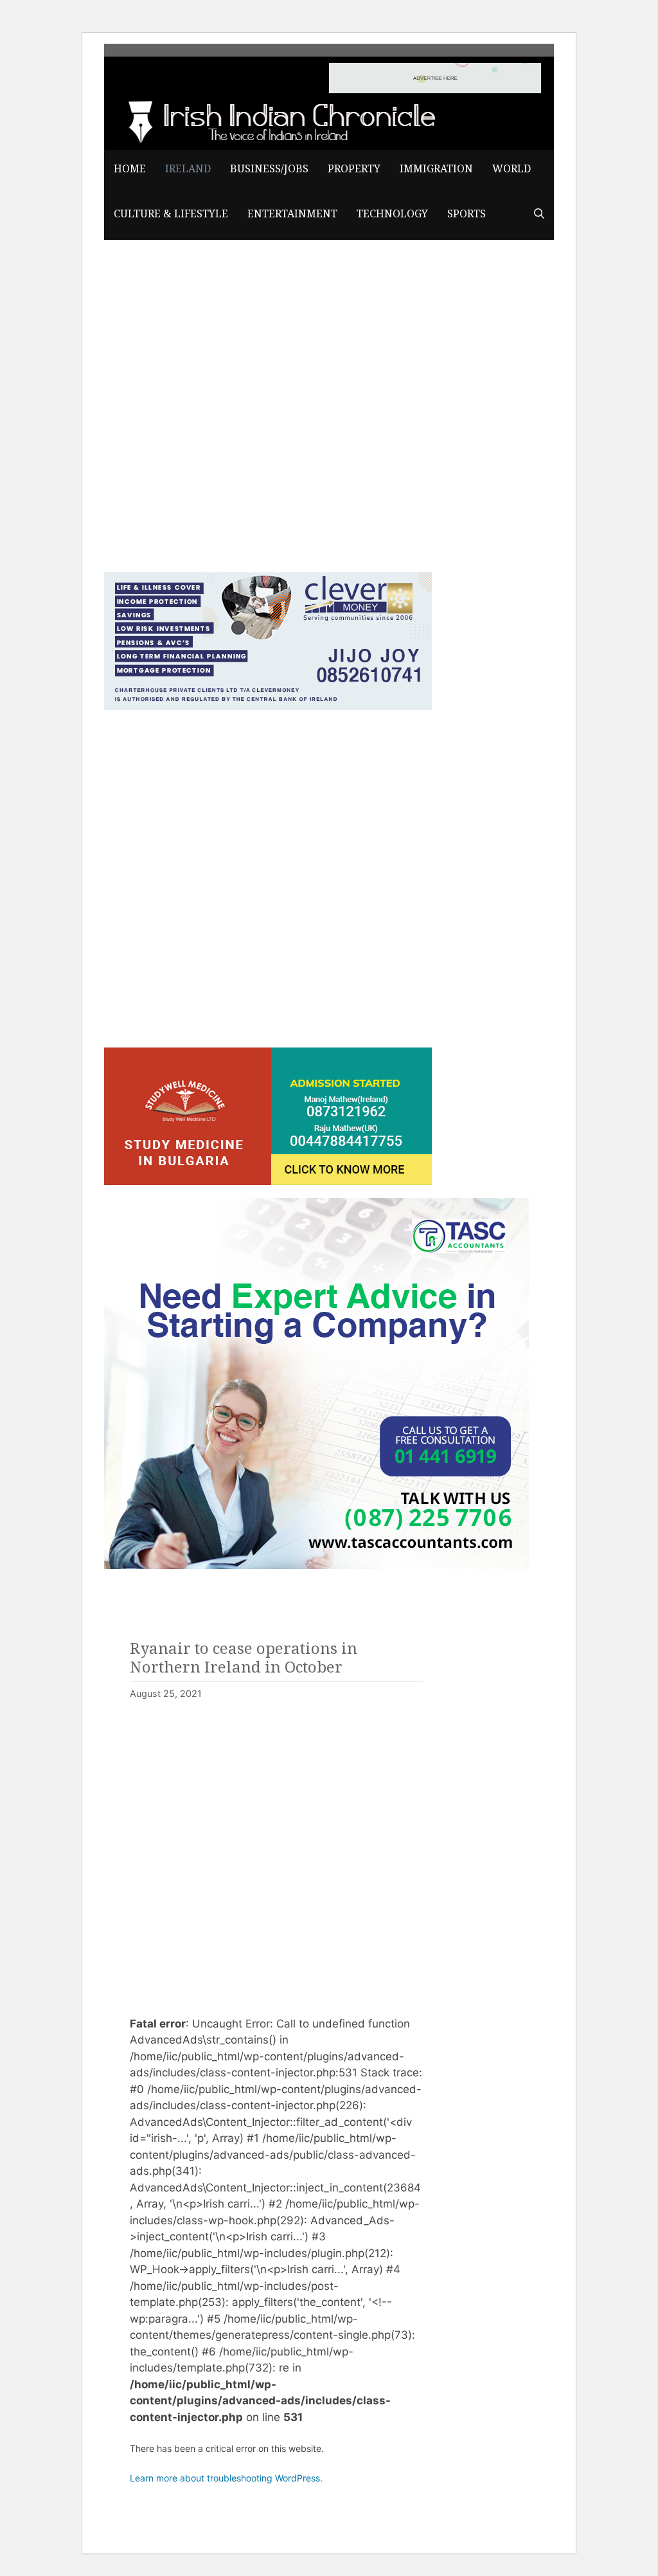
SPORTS (467, 214)
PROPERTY (354, 169)
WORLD (511, 169)
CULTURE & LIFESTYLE (171, 214)
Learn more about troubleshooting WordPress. (226, 2478)
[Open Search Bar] (539, 214)
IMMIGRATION (436, 169)
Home (130, 169)
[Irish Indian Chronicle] (278, 120)
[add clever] (268, 706)
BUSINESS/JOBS (269, 169)
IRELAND (188, 169)
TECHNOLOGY (392, 214)
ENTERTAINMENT (292, 214)
